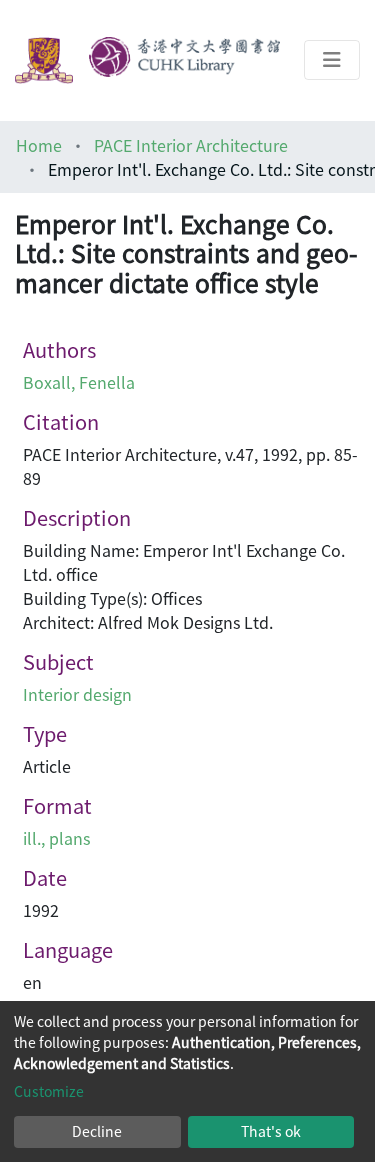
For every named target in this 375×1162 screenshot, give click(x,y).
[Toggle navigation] (332, 60)
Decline (97, 1131)
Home (39, 145)
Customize (49, 1091)
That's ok (271, 1131)
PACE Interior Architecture (191, 145)
